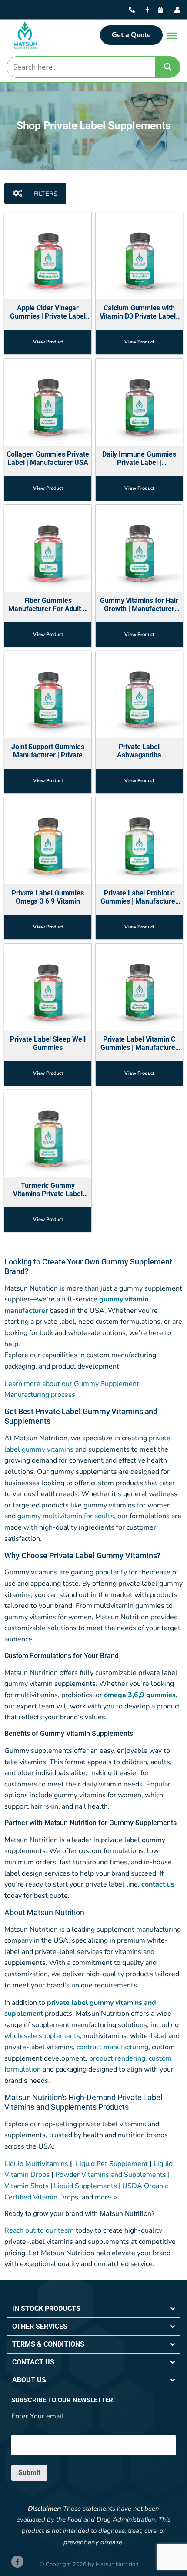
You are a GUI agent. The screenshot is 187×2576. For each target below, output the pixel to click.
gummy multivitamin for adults (66, 1516)
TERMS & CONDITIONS (48, 2344)
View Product (48, 342)
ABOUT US (29, 2380)
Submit (29, 2473)
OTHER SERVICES (40, 2326)
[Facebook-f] (17, 2562)
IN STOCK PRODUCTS (46, 2309)
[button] (35, 193)
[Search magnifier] (168, 67)
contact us (158, 1884)
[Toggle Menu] (172, 36)
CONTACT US (33, 2362)
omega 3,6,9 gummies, (141, 1695)
